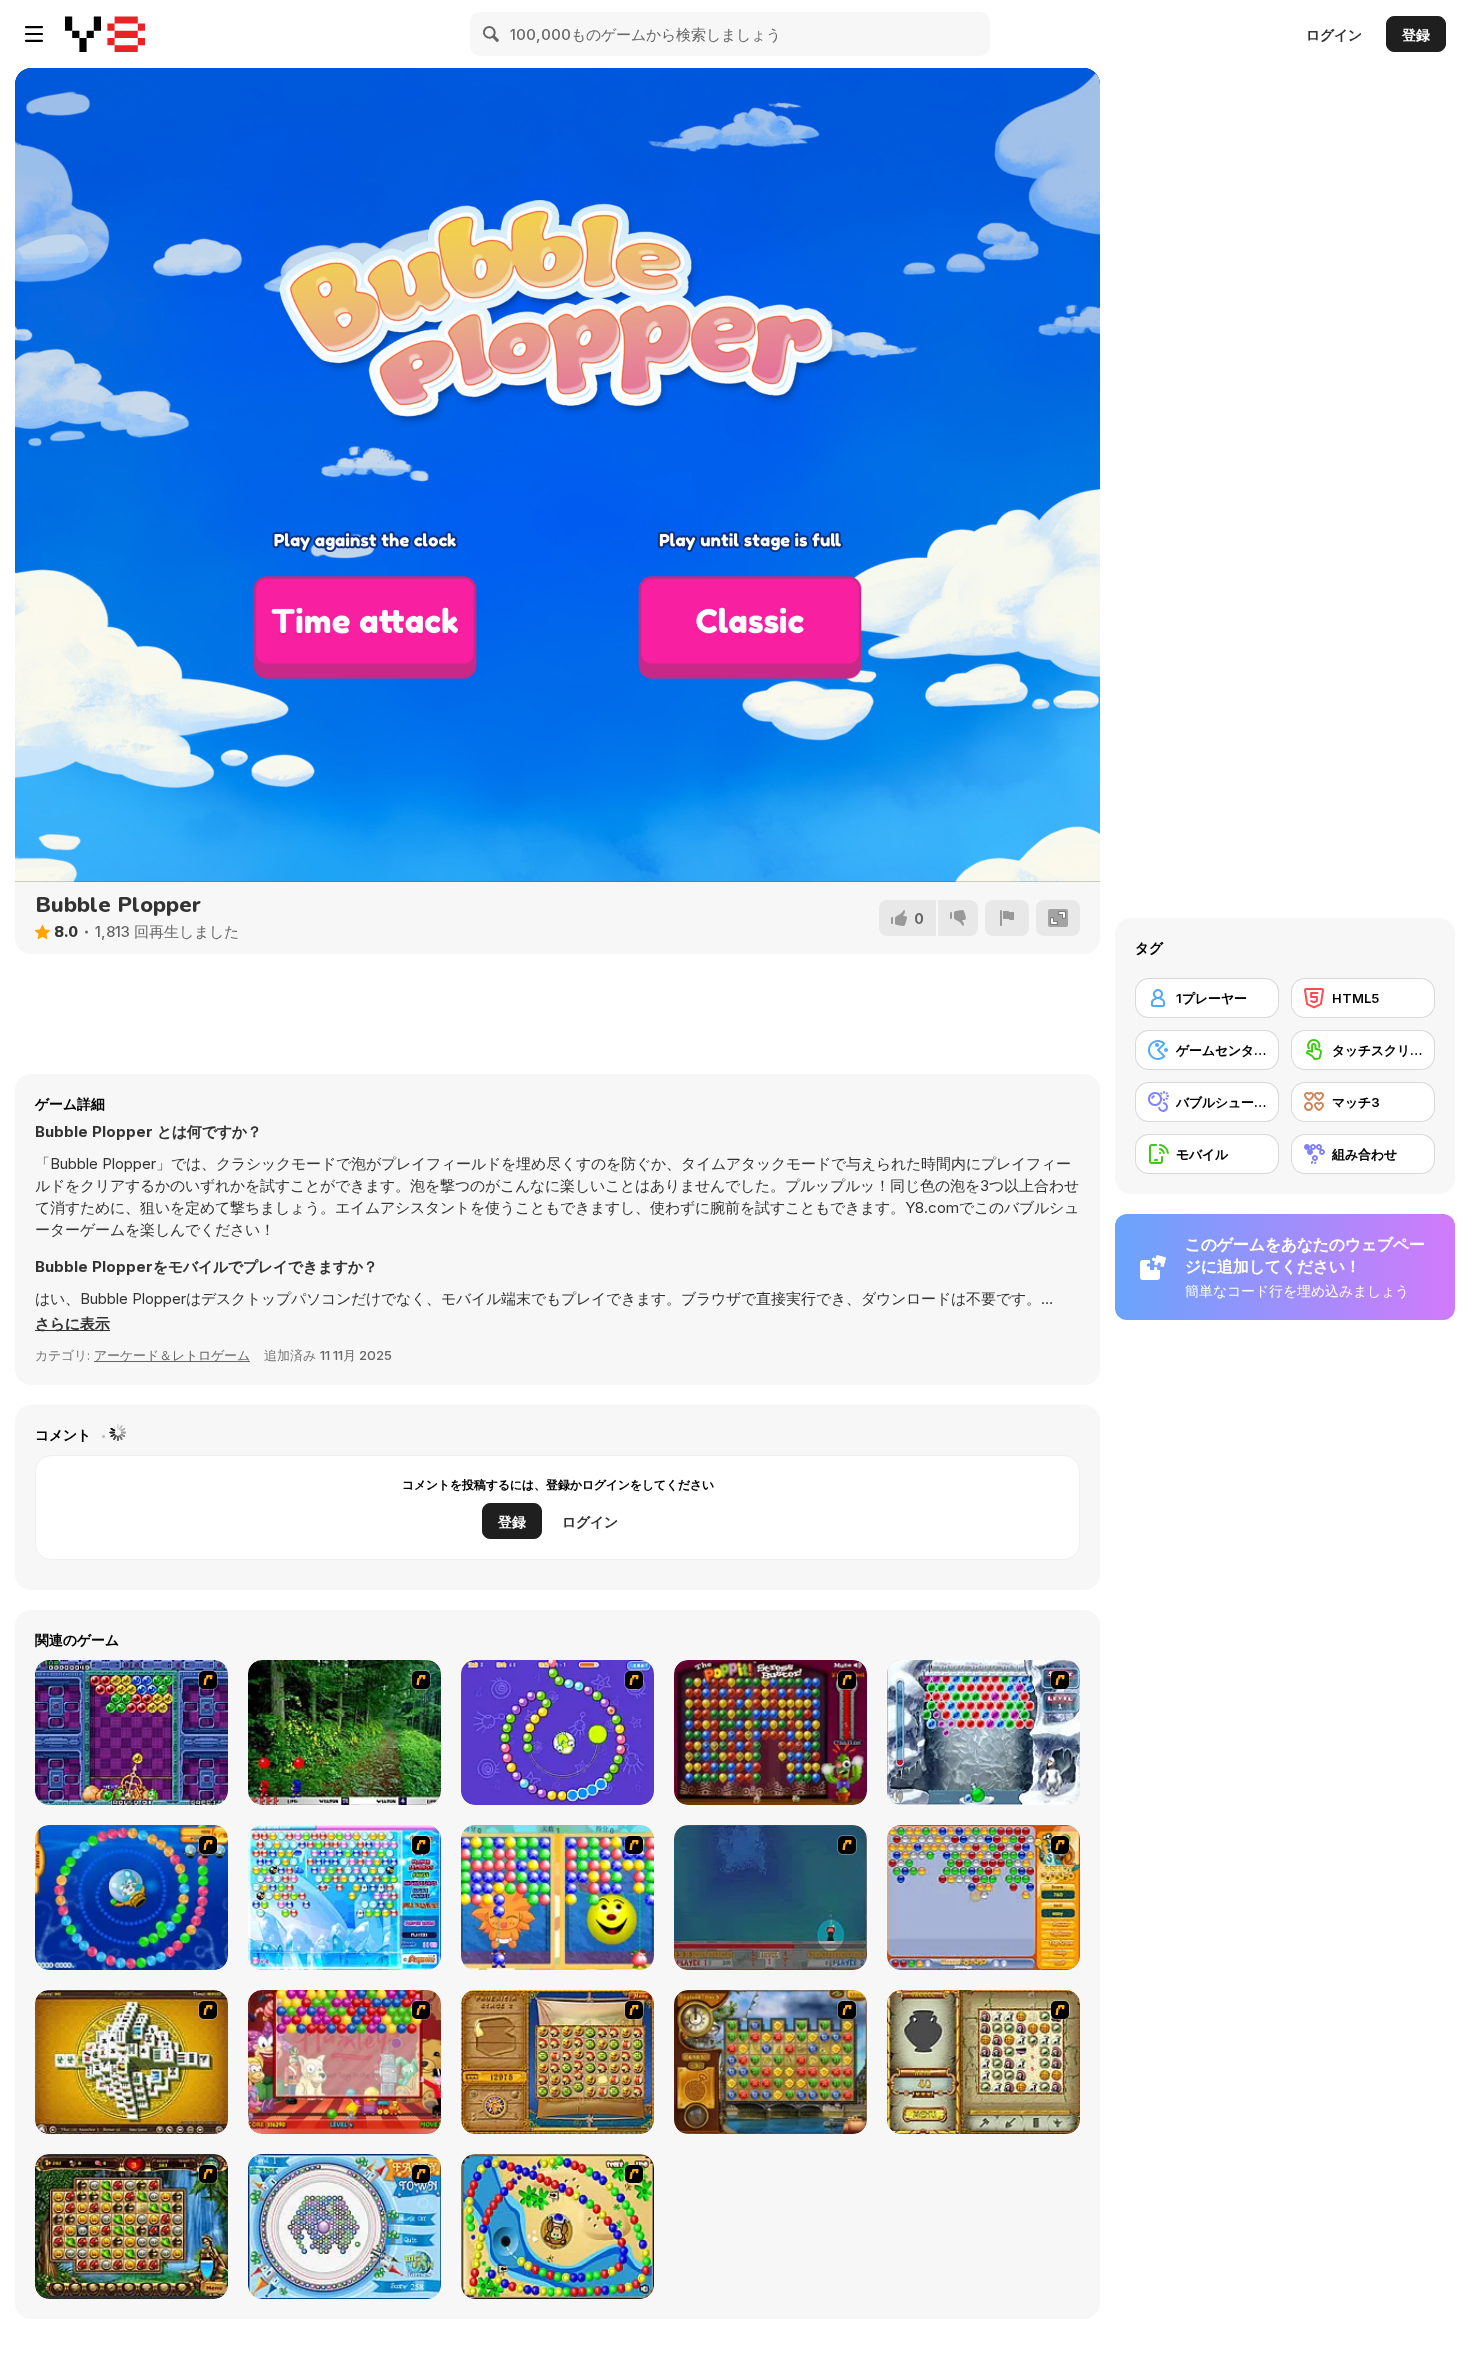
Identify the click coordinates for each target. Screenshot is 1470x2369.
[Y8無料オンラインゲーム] (105, 34)
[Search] (492, 34)
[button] (72, 1324)
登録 (1416, 34)
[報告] (1007, 918)
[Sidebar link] (34, 34)
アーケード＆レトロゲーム (172, 1355)
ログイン (1334, 34)
